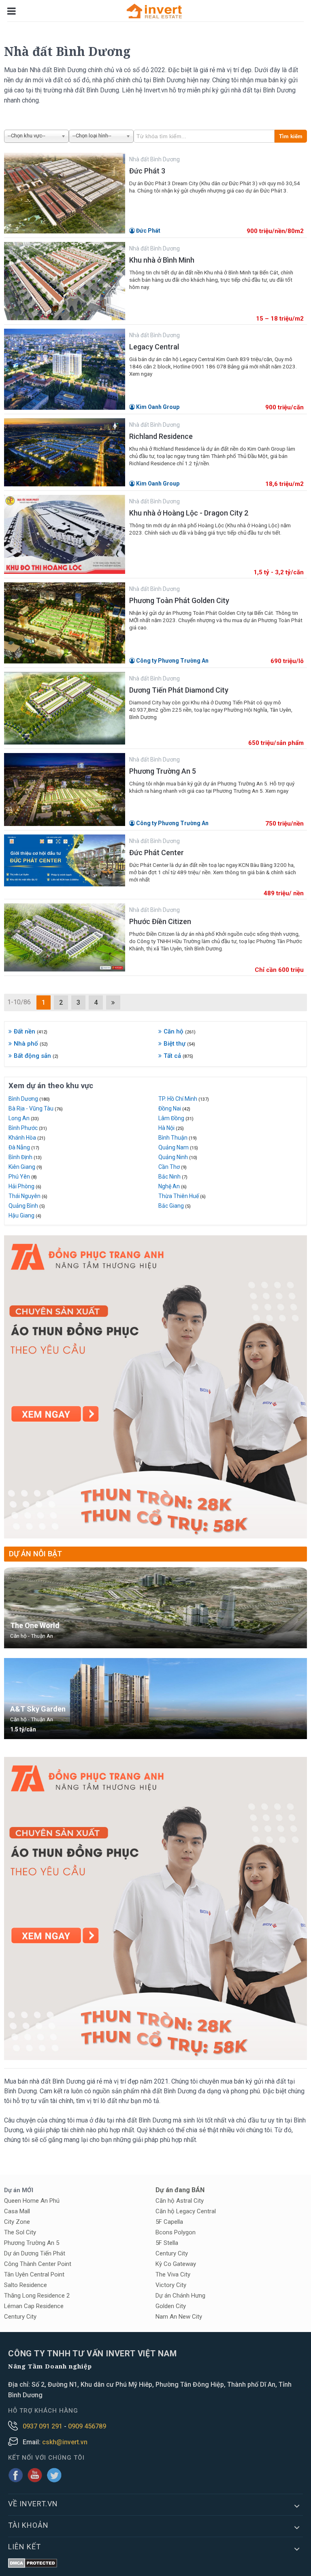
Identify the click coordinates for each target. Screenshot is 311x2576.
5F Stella (167, 2243)
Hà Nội (171, 1128)
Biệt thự (179, 1044)
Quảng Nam (178, 1147)
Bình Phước (28, 1128)
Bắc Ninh (173, 1177)
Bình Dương (29, 1099)
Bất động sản (36, 1056)
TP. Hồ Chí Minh (184, 1099)
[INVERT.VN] (155, 11)
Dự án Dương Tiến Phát (35, 2253)
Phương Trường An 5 (32, 2243)
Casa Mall (17, 2211)
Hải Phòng (25, 1186)
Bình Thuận (178, 1138)
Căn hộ (180, 1031)
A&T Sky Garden (38, 1709)
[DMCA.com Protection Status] (33, 2564)
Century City (20, 2317)
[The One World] (155, 1608)
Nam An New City (179, 2317)
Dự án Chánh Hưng (180, 2296)
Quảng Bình (27, 1206)
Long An (24, 1118)
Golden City (171, 2306)
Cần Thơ (173, 1167)
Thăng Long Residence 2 (37, 2296)
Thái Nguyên (28, 1196)
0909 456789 (87, 2426)
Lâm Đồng (176, 1118)
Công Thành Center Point (38, 2264)
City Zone (17, 2222)
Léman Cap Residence (34, 2306)
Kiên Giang (25, 1167)
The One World (35, 1625)
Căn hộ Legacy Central (186, 2211)
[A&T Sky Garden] (155, 1699)
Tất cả (178, 1056)
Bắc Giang (175, 1206)
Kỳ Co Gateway (176, 2264)
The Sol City (20, 2232)
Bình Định (25, 1157)
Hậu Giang (25, 1215)
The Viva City (173, 2274)
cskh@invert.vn (65, 2442)
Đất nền (31, 1031)
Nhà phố (31, 1044)
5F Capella (169, 2222)
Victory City (171, 2285)
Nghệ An (173, 1186)
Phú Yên (23, 1177)
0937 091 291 (43, 2426)
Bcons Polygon (176, 2232)
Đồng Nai (174, 1108)
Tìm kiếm (291, 136)
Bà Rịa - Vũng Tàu (36, 1108)
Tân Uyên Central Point (34, 2274)
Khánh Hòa (27, 1138)
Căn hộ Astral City (180, 2201)
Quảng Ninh (178, 1157)
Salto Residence (26, 2285)
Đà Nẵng (24, 1147)
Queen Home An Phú (32, 2201)
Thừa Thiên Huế (182, 1196)
